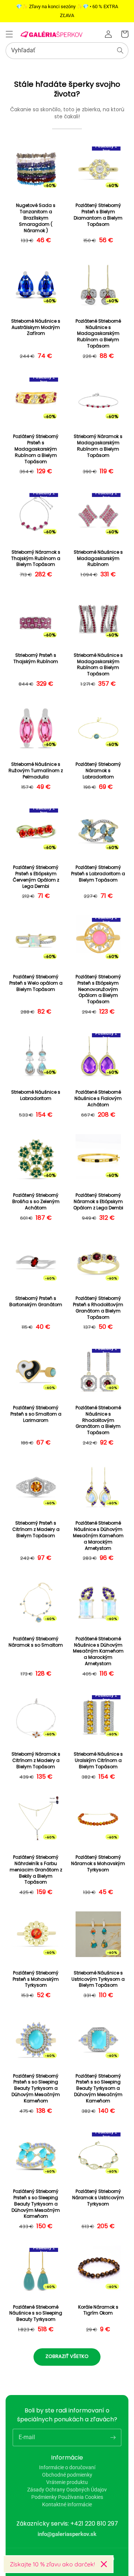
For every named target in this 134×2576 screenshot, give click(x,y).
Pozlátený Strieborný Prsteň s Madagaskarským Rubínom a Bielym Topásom (36, 449)
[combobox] (67, 51)
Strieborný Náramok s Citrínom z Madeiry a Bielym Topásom (36, 1760)
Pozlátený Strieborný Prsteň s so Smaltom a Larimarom (36, 1414)
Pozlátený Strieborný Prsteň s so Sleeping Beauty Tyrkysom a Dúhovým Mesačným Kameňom (36, 2089)
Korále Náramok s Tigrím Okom (98, 2310)
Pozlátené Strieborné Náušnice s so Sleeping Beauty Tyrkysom (36, 2313)
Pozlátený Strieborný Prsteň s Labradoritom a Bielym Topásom (98, 874)
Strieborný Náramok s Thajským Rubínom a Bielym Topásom (36, 559)
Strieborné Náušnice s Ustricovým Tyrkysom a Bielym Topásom (98, 1979)
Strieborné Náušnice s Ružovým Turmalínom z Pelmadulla (36, 771)
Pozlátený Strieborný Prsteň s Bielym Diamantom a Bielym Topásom (98, 215)
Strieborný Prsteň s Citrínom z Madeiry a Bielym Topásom (36, 1529)
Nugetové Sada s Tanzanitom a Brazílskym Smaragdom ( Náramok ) (36, 218)
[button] (9, 34)
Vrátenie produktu (67, 2482)
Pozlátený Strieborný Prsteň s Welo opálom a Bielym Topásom (36, 983)
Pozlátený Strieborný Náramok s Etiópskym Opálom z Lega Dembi (98, 1202)
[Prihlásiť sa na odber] (113, 2437)
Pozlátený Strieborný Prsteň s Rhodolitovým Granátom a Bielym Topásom (98, 1308)
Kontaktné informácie (67, 2504)
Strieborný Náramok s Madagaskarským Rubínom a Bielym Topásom (98, 446)
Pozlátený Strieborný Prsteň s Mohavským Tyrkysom (36, 1979)
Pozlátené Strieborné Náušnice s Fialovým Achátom (98, 1098)
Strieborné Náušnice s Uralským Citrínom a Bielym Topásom (98, 1760)
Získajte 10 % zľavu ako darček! (52, 2564)
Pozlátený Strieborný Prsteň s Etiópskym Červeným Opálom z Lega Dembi (36, 877)
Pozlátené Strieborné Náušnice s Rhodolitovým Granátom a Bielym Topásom (98, 1420)
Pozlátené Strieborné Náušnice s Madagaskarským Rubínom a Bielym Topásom (98, 334)
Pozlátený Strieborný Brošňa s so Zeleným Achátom (36, 1202)
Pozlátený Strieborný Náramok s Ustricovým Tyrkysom (98, 2198)
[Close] (104, 2564)
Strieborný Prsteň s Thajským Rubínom (36, 658)
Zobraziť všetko (67, 2356)
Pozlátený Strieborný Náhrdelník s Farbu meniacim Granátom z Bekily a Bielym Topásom (36, 1870)
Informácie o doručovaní (67, 2467)
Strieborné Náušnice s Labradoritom (36, 1095)
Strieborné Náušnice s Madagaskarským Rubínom (98, 559)
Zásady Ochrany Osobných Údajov (67, 2490)
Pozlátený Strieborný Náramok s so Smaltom (36, 1642)
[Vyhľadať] (120, 50)
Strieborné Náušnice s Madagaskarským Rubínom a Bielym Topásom (98, 665)
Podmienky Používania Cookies (67, 2497)
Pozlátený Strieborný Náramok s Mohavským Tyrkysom (98, 1864)
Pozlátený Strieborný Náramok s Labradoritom (98, 771)
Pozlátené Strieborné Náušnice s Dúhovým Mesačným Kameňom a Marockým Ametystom (98, 1536)
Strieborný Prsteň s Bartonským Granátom (36, 1302)
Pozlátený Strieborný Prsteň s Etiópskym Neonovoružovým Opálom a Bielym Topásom (98, 989)
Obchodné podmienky (67, 2475)
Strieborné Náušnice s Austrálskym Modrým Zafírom (36, 327)
